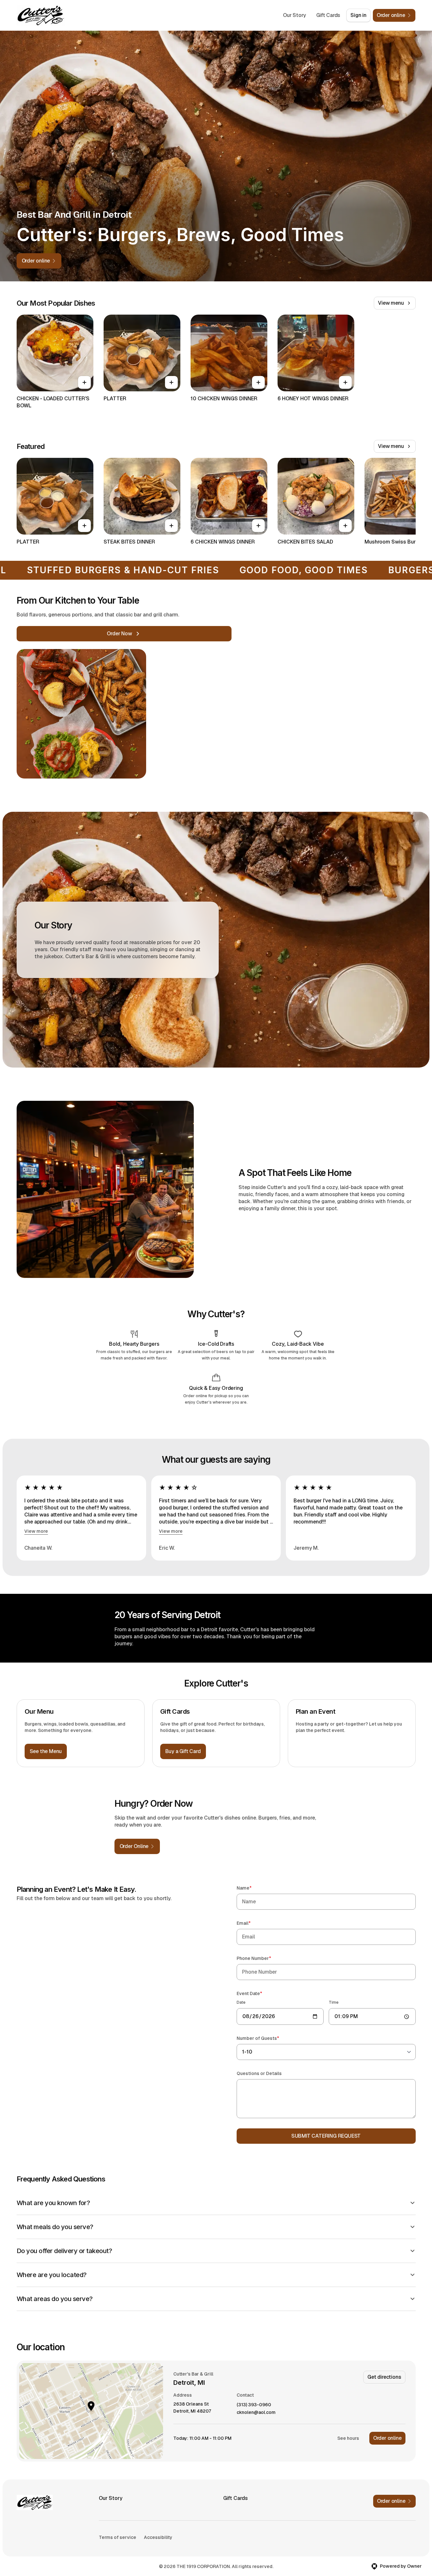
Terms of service (118, 2537)
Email (253, 1923)
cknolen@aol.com (256, 2412)
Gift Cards (328, 15)
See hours (348, 2438)
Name (253, 1888)
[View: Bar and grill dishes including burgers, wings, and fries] (81, 714)
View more (36, 1531)
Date (241, 2002)
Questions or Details (259, 2073)
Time (334, 2002)
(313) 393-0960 (254, 2405)
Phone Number (263, 1958)
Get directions (384, 2377)
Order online (387, 2438)
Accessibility (158, 2537)
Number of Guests (267, 2038)
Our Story (295, 15)
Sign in (358, 15)
